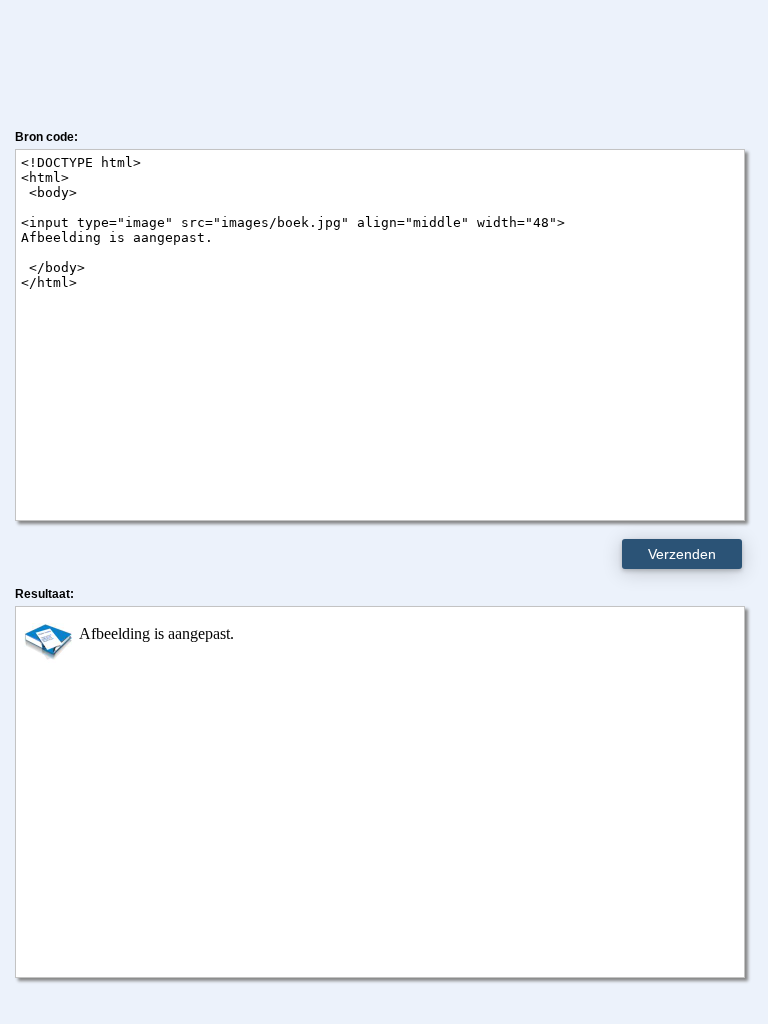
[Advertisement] (384, 60)
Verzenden (682, 554)
